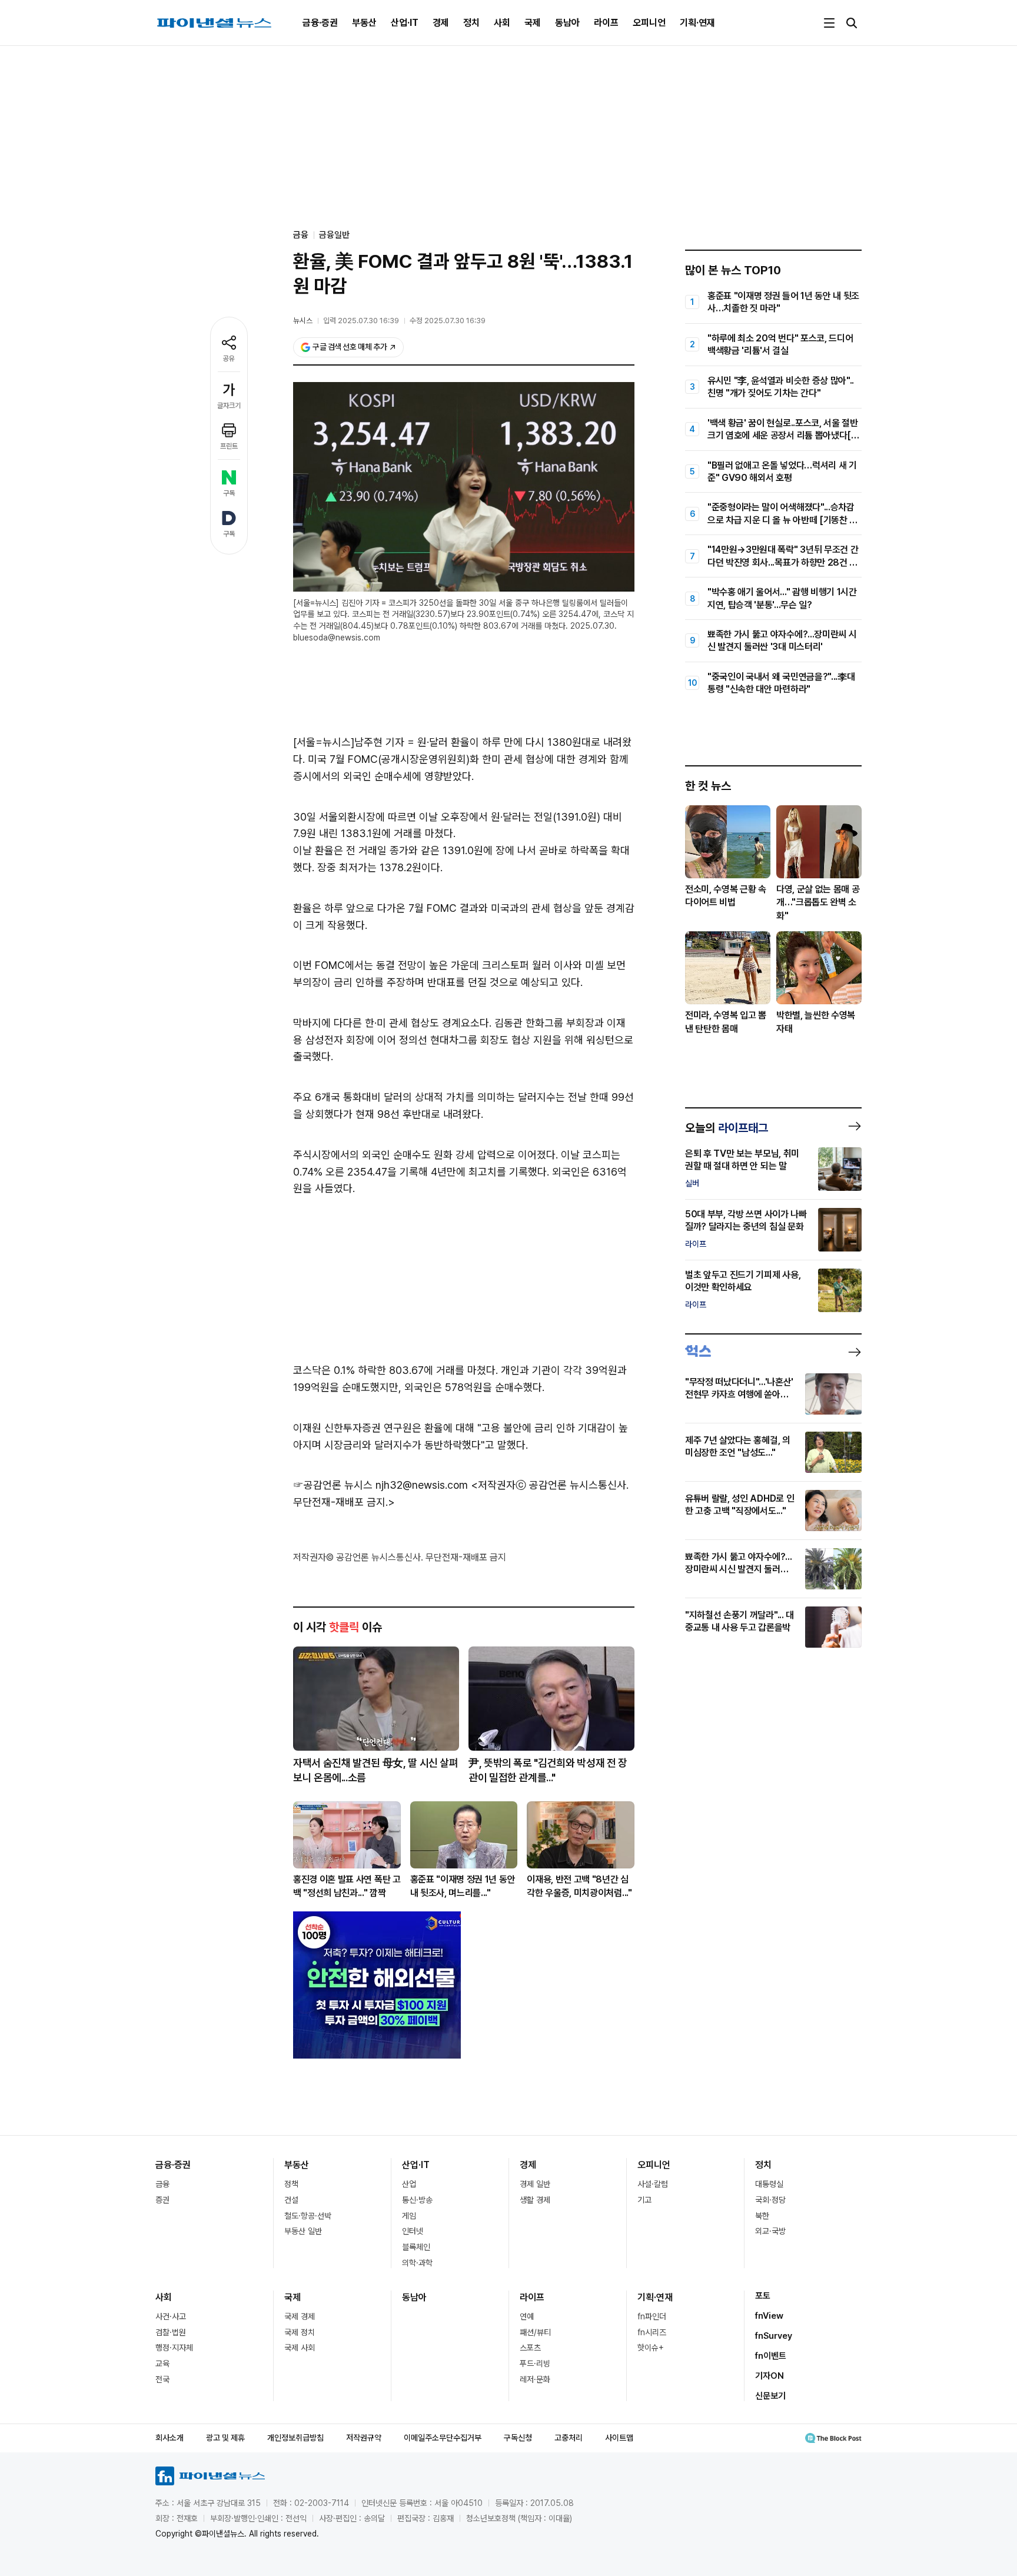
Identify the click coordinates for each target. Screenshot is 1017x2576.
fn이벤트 (771, 2356)
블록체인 (416, 2247)
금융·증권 (320, 23)
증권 (162, 2200)
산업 (409, 2184)
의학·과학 (417, 2263)
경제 (441, 23)
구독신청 (518, 2438)
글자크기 (229, 406)
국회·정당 (770, 2200)
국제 (533, 23)
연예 (527, 2316)
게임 (409, 2216)
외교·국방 (770, 2231)
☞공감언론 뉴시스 (333, 1485)
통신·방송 (417, 2200)
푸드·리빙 (535, 2363)
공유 (229, 358)
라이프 (606, 23)
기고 (644, 2200)
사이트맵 (619, 2438)
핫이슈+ (651, 2348)
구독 (229, 493)
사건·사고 (171, 2316)
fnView (769, 2316)
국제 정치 (300, 2332)
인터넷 (413, 2231)
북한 (762, 2216)
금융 (162, 2184)
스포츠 (530, 2348)
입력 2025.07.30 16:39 (361, 321)
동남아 (567, 23)
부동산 (364, 23)
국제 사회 (300, 2348)
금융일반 (334, 235)
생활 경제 (535, 2200)
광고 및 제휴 (225, 2438)
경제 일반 (535, 2184)
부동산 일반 (303, 2231)
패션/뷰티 (535, 2332)
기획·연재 (697, 23)
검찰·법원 (171, 2332)
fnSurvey (774, 2336)
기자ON (770, 2376)
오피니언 (649, 23)
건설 (291, 2200)
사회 (502, 23)
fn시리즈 (652, 2332)
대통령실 (769, 2184)
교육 (162, 2363)
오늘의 (727, 1128)
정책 (291, 2184)
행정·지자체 (174, 2348)
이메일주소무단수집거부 (443, 2438)
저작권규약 (364, 2438)
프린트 (229, 446)
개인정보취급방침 (295, 2438)
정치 (471, 23)
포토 (763, 2296)
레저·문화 (535, 2379)
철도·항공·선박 (308, 2216)
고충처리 (569, 2438)
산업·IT (405, 23)
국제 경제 (300, 2316)
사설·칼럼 (653, 2184)
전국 (162, 2379)
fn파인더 (652, 2316)
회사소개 (169, 2438)
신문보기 (770, 2396)
